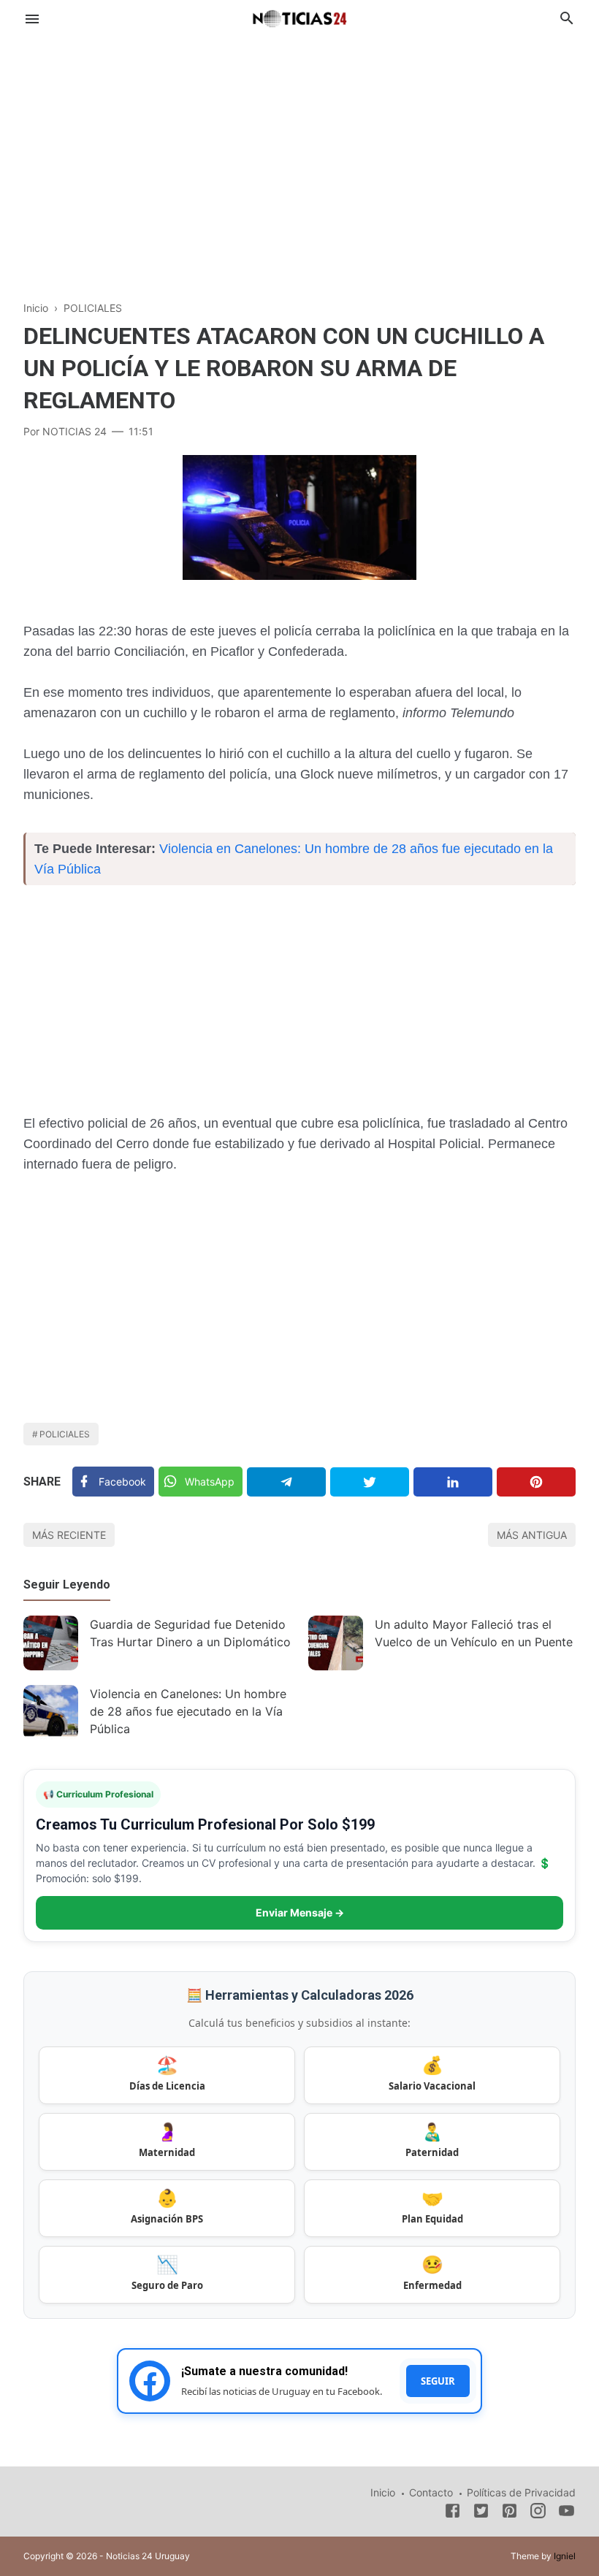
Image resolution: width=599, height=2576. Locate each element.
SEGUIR (438, 2381)
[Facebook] (453, 2513)
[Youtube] (566, 2513)
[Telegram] (286, 1482)
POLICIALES (65, 1434)
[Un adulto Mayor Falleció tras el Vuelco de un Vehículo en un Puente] (336, 1643)
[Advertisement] (299, 156)
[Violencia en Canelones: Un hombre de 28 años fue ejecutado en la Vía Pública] (51, 1712)
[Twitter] (370, 1482)
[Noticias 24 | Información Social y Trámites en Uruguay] (299, 17)
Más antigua (532, 1535)
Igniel (565, 2556)
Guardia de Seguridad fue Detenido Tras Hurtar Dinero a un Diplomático (190, 1633)
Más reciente (69, 1535)
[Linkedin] (453, 1482)
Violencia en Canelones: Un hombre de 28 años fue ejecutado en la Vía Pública (188, 1711)
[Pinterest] (536, 1482)
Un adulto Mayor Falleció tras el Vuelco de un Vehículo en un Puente (474, 1633)
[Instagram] (538, 2513)
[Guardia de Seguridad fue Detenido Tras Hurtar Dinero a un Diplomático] (51, 1643)
